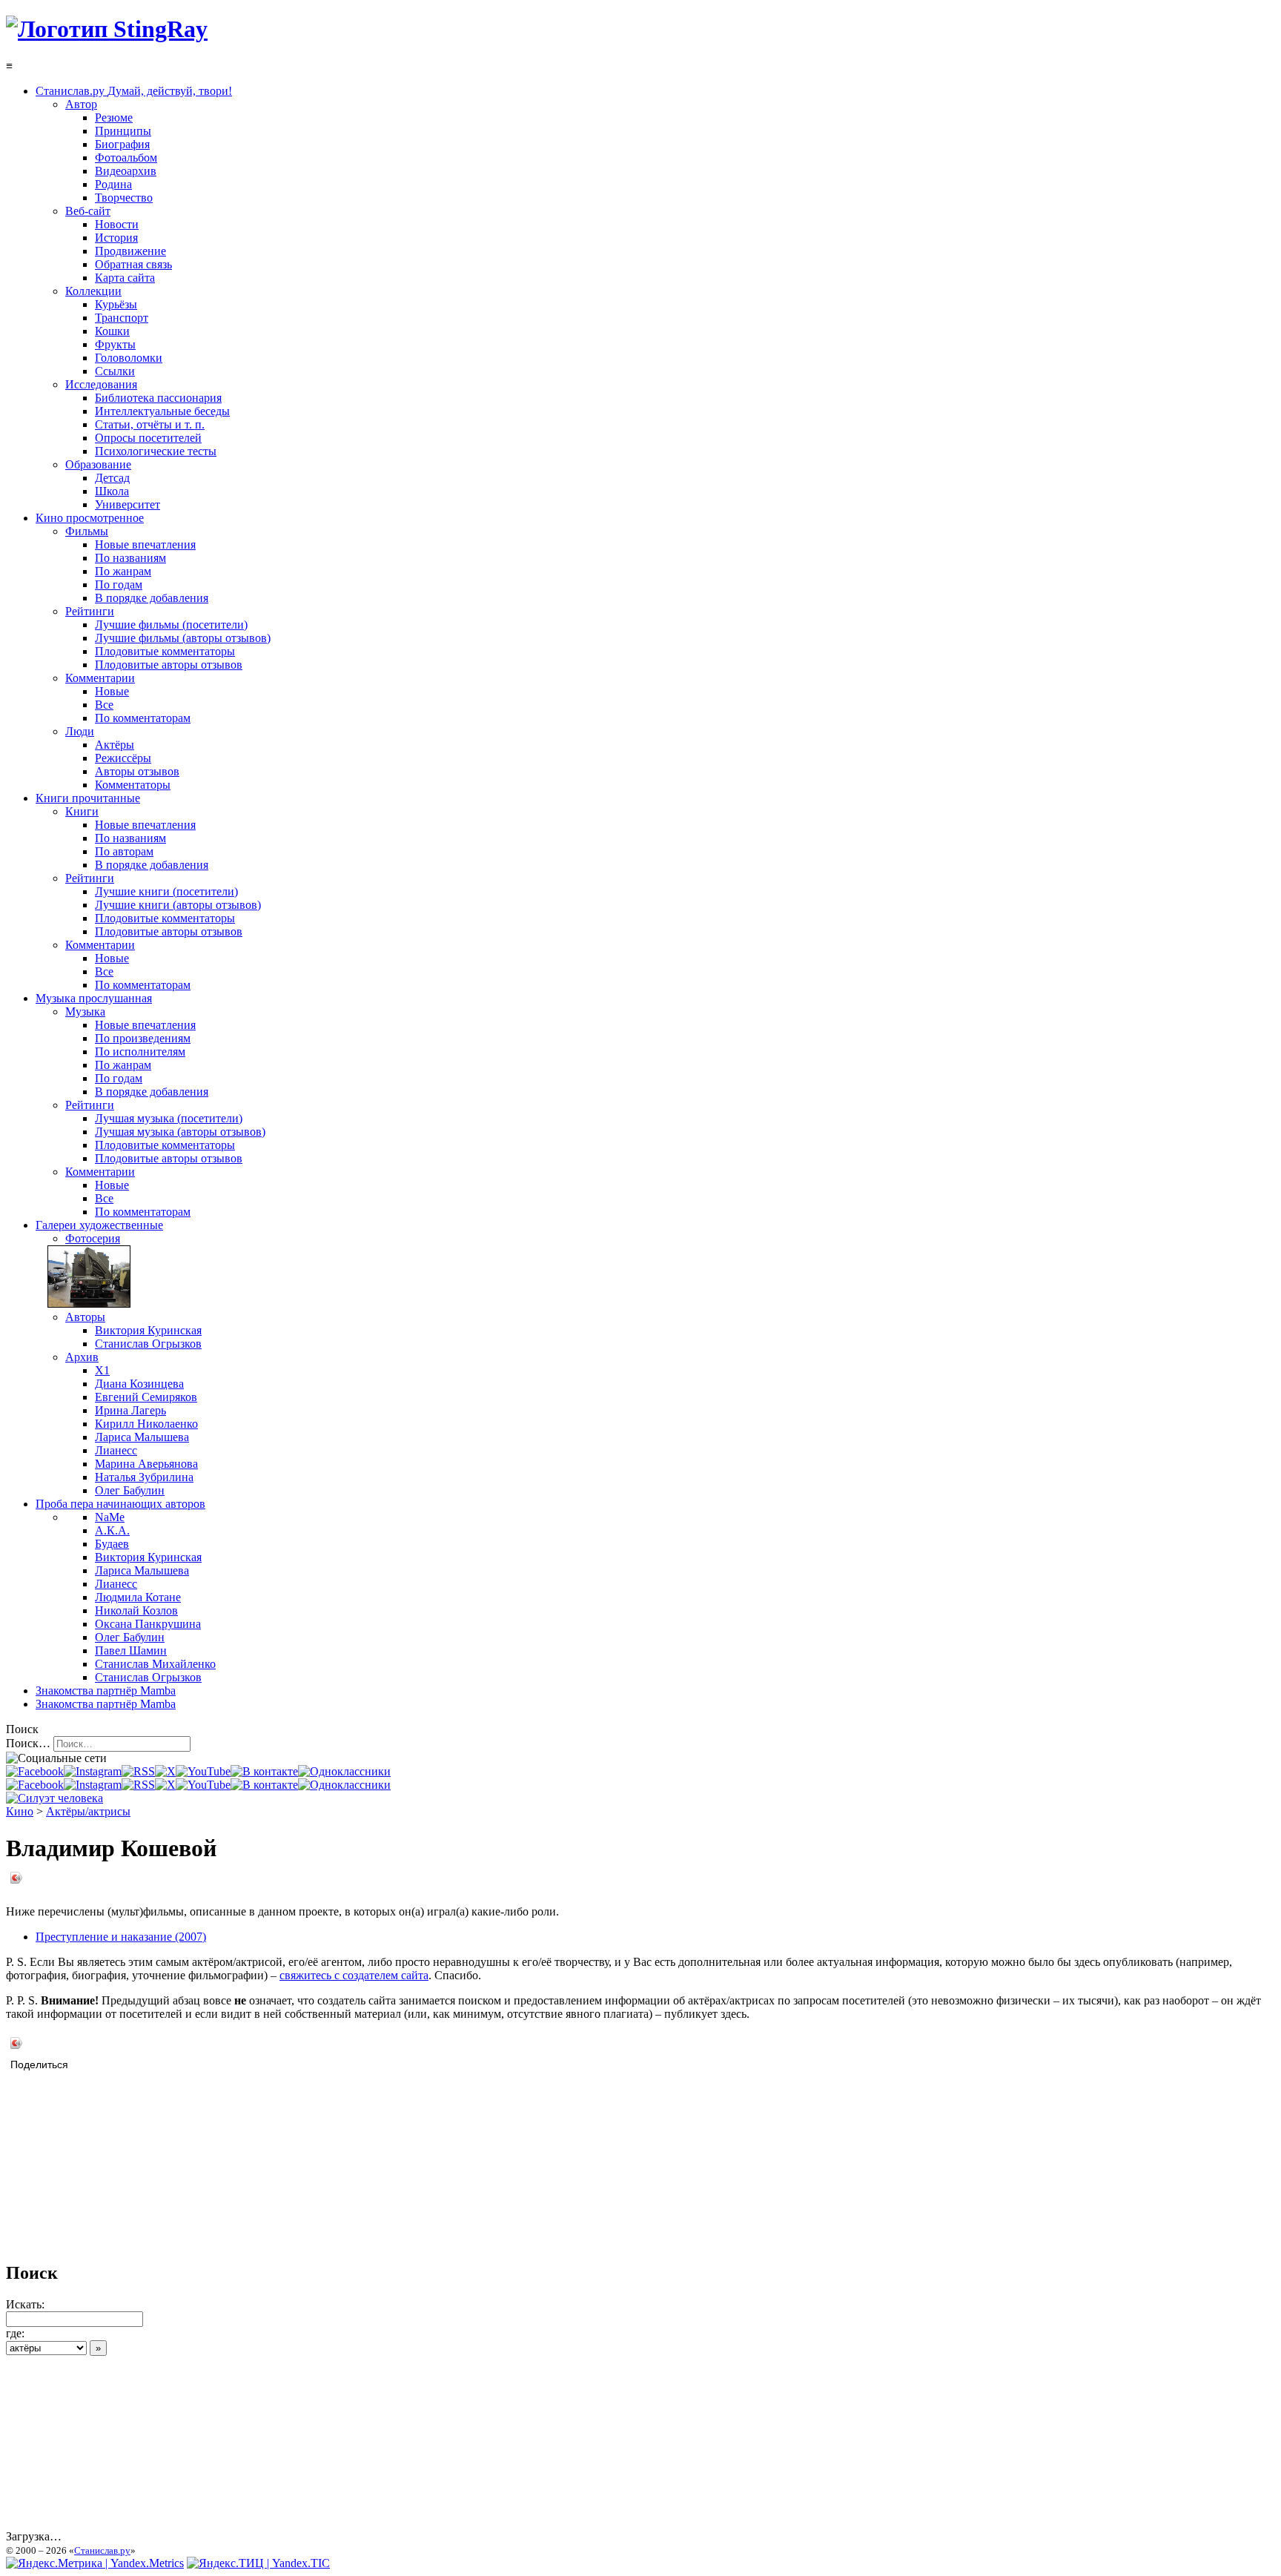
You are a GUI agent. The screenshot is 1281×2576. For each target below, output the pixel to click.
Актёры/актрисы (88, 1811)
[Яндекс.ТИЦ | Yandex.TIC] (258, 2563)
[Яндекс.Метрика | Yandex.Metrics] (95, 2563)
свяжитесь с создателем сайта (354, 1975)
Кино (20, 1811)
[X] (165, 1771)
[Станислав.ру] (107, 29)
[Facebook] (35, 1771)
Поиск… (28, 1743)
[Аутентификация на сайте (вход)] (54, 1798)
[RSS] (138, 1771)
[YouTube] (203, 1771)
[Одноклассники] (344, 1771)
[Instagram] (93, 1771)
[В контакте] (264, 1771)
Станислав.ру (102, 2550)
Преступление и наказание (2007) (121, 1937)
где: (15, 2333)
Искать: (25, 2304)
